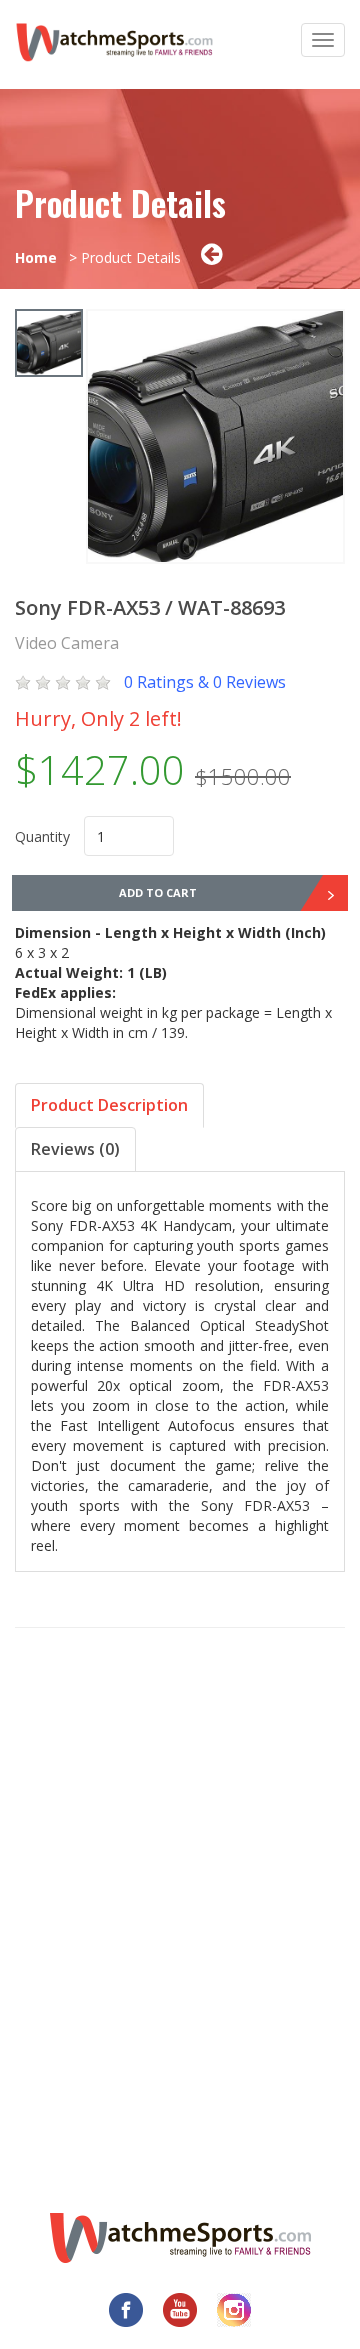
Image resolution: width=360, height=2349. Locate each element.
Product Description (109, 1105)
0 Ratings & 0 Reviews (205, 682)
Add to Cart (158, 892)
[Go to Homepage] (180, 2238)
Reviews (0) (75, 1149)
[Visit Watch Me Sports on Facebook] (126, 2310)
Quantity (42, 836)
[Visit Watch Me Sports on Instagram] (234, 2310)
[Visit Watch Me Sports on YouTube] (180, 2310)
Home (36, 257)
